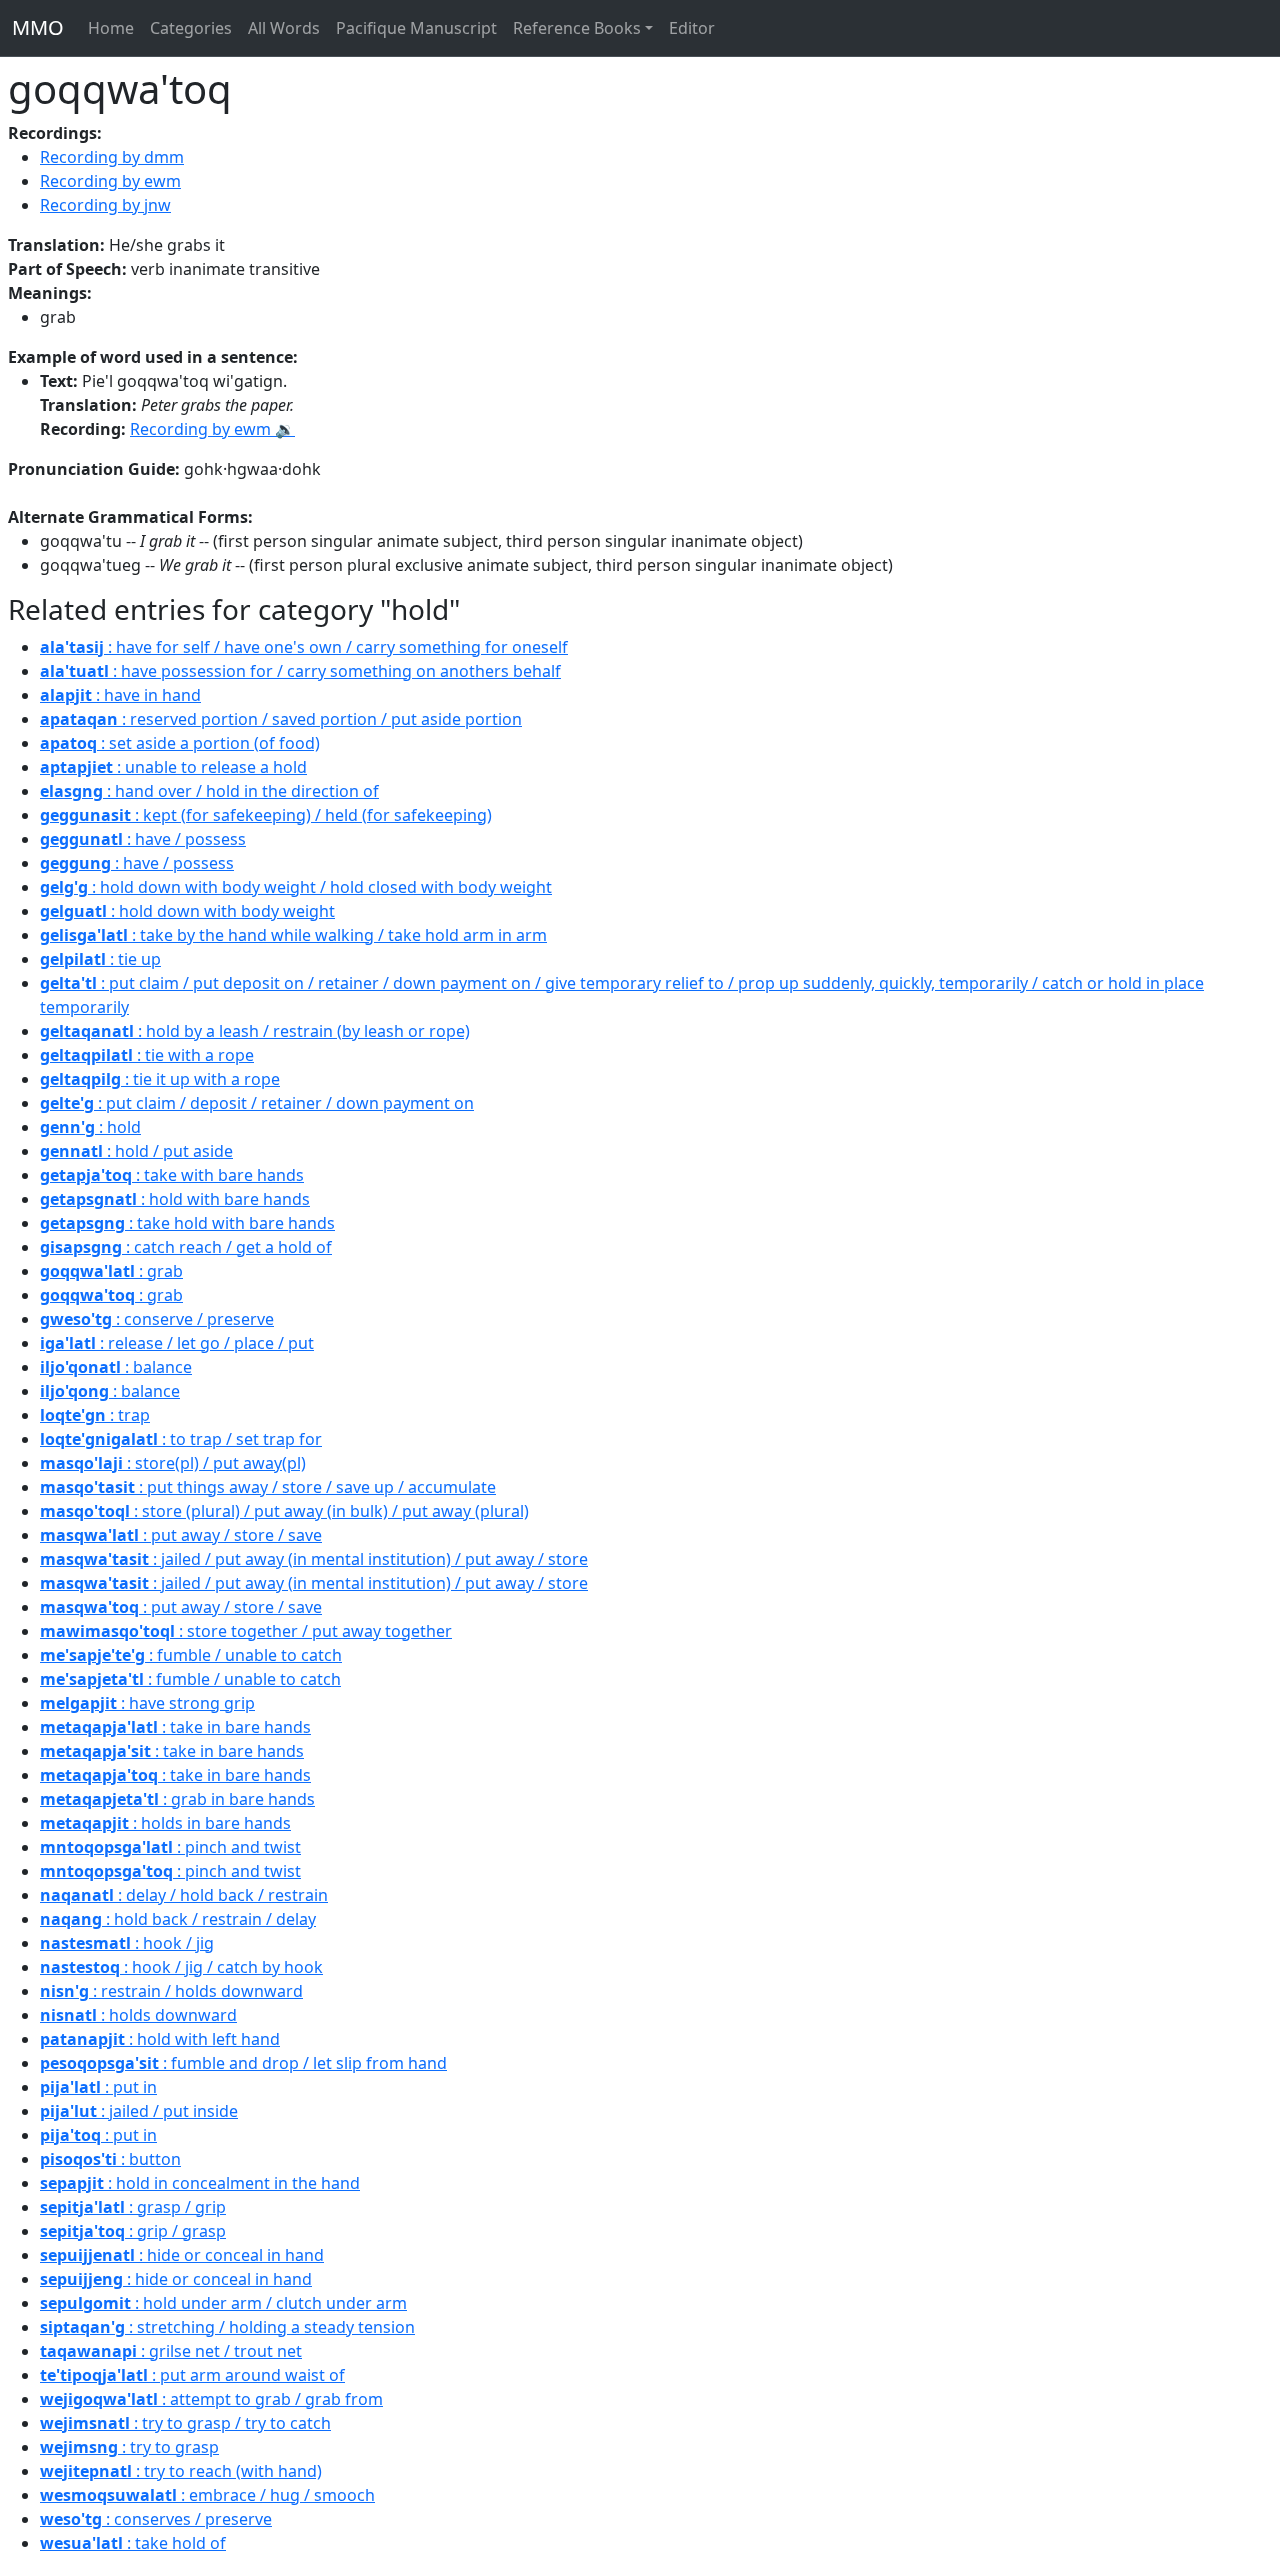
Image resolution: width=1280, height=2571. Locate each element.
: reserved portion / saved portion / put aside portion (281, 719)
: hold (90, 1127)
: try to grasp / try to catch (185, 2423)
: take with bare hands (172, 1175)
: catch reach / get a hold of (186, 1247)
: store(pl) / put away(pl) (173, 1463)
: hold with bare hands (175, 1199)
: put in (98, 2087)
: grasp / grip (133, 2207)
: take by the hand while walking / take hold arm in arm (293, 935)
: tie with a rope (147, 1055)
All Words (284, 28)
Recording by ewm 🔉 (212, 429)
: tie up (100, 959)
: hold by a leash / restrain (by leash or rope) (255, 1031)
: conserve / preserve (157, 1319)
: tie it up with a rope (160, 1079)
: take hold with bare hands (187, 1223)
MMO (38, 27)
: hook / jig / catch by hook (181, 1967)
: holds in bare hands (165, 1823)
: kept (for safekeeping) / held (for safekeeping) (266, 815)
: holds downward (138, 2015)
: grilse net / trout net (171, 2351)
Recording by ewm (110, 181)
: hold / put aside (136, 1151)
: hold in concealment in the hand (200, 2183)
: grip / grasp (133, 2231)
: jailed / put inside (139, 2111)
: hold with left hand (160, 2039)
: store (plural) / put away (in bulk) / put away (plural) (284, 1511)
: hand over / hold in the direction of (209, 791)
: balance (116, 1367)
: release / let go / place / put (177, 1343)
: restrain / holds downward (171, 1991)
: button (110, 2159)
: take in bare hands (175, 1727)
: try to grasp (129, 2447)
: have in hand (120, 695)
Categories (191, 28)
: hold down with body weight (187, 911)
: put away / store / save (181, 1535)
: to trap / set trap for (181, 1439)
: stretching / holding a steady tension (227, 2327)
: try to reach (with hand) (181, 2471)
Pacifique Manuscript (416, 28)
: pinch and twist (170, 1847)
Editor (692, 28)
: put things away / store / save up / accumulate (268, 1487)
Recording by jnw (105, 205)
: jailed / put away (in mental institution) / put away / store (314, 1559)
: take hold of (133, 2543)
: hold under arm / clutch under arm (223, 2303)
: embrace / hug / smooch (207, 2495)
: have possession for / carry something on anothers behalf (300, 671)
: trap (95, 1415)
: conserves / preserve (156, 2519)
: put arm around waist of (192, 2375)
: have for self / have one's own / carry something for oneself (304, 647)
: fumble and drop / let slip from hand (243, 2063)
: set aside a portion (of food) (180, 743)
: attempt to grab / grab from (211, 2399)
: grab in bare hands (177, 1799)
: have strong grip (147, 1703)
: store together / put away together (246, 1631)
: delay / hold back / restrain (184, 1895)
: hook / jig (127, 1943)
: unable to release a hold (173, 767)
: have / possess (143, 839)
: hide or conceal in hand (182, 2255)
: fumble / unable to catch (191, 1655)
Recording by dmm (112, 157)
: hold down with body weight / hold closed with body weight (296, 887)
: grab (111, 1271)
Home (111, 28)
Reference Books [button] (577, 28)
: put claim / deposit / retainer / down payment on (257, 1103)
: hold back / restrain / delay (178, 1919)
